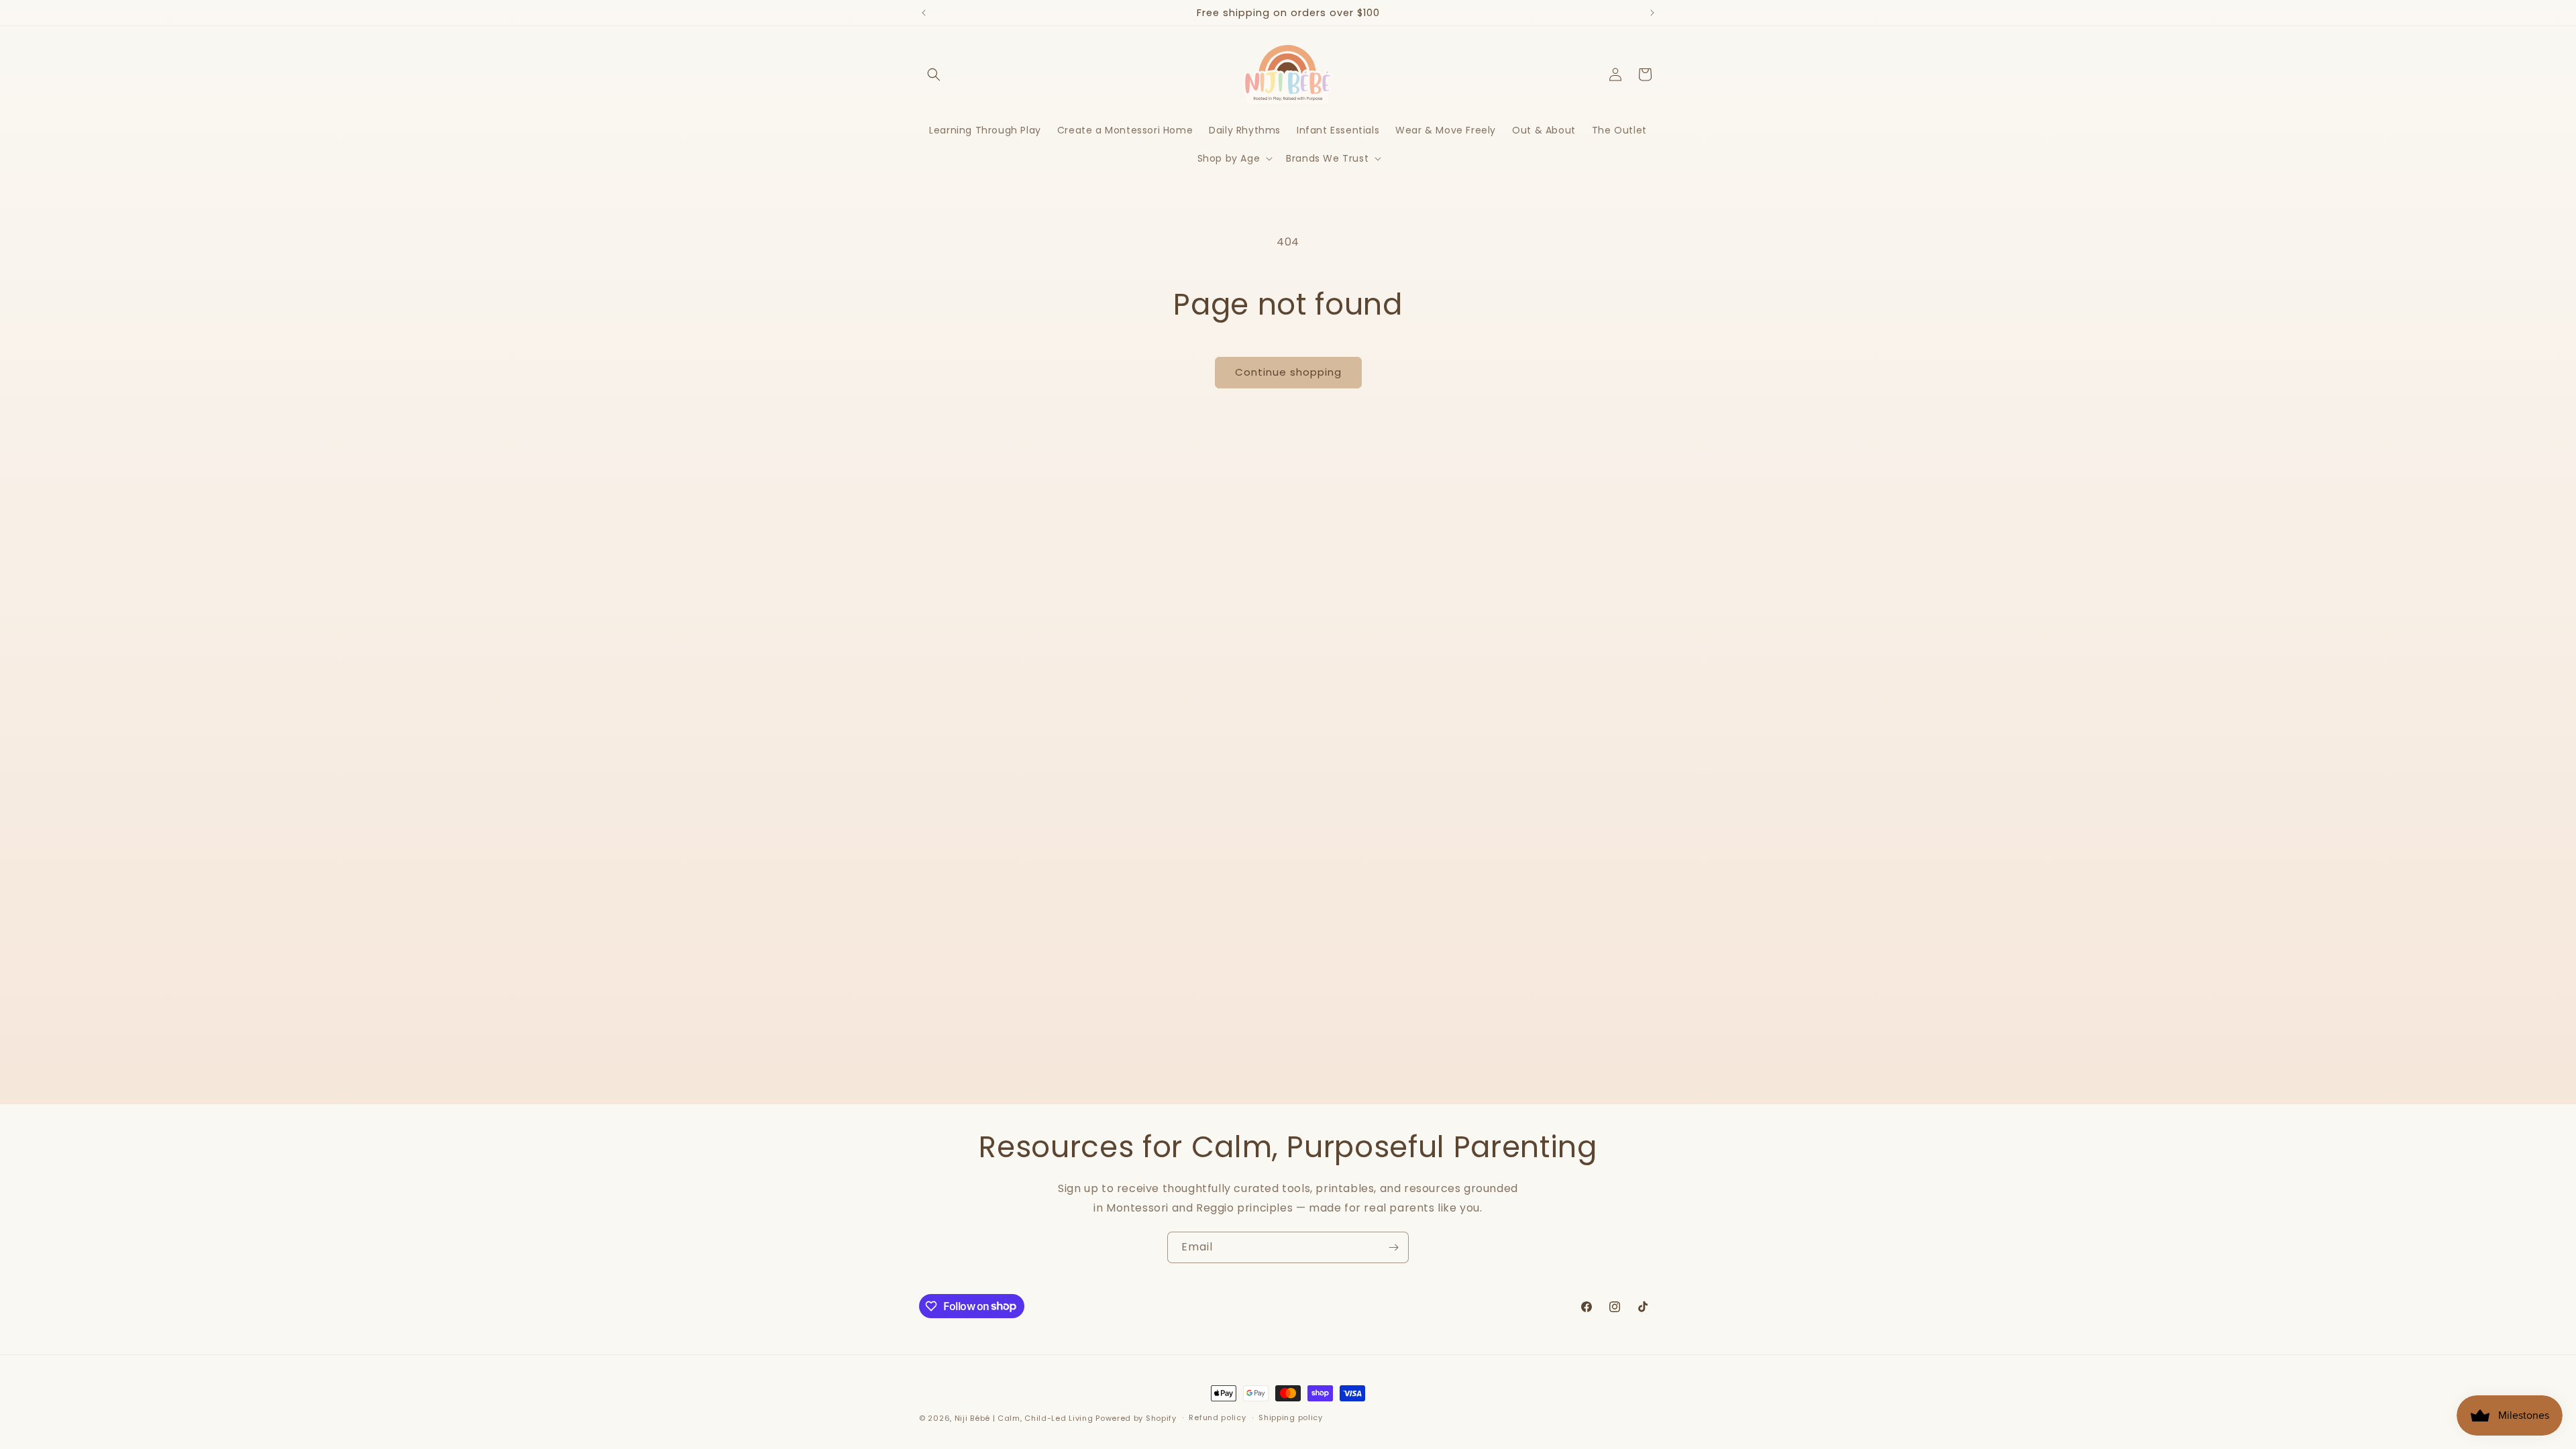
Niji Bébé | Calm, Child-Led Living (1024, 1418)
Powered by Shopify (1136, 1418)
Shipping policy (1291, 1417)
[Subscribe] (1393, 1247)
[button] (934, 74)
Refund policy (1217, 1417)
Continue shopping (1288, 372)
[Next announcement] (1652, 13)
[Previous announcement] (924, 13)
